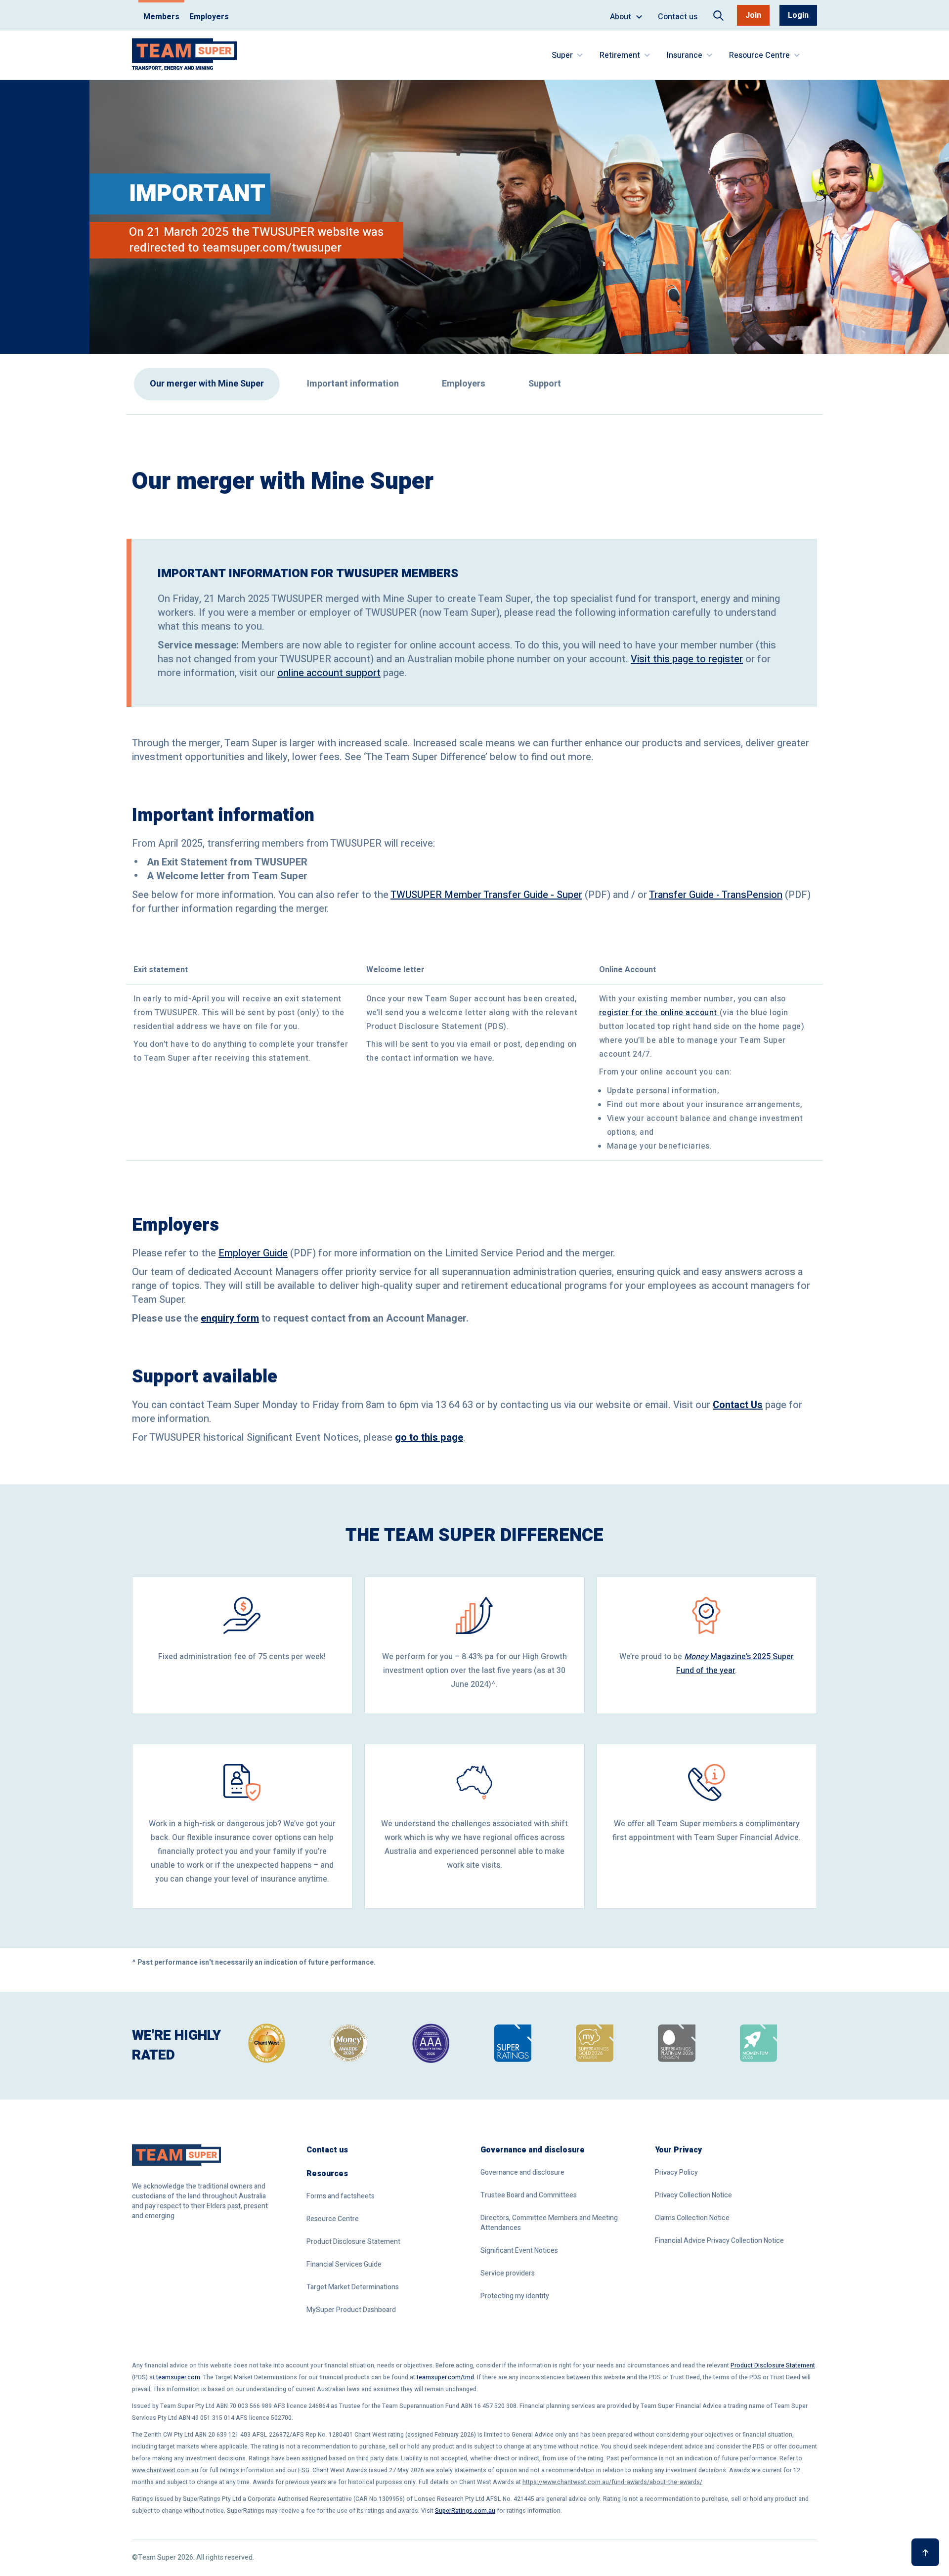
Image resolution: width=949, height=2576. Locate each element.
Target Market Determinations (353, 2287)
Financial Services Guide (344, 2265)
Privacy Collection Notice (693, 2195)
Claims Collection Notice (692, 2218)
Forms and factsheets (341, 2196)
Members (161, 17)
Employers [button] (464, 384)
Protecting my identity (515, 2296)
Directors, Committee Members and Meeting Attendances (549, 2223)
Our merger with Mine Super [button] (207, 384)
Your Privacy (678, 2150)
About (630, 21)
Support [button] (545, 384)
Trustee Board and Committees (529, 2195)
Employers (209, 17)
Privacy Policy (676, 2173)
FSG (304, 2470)
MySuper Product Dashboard (351, 2310)
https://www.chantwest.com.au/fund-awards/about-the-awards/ (612, 2482)
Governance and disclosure (533, 2150)
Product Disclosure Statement (353, 2242)
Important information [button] (353, 384)
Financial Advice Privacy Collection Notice (719, 2241)
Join (753, 15)
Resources (327, 2174)
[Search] (718, 16)
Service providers (508, 2274)
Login (798, 15)
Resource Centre (333, 2219)
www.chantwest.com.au (165, 2470)
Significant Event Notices (519, 2251)
